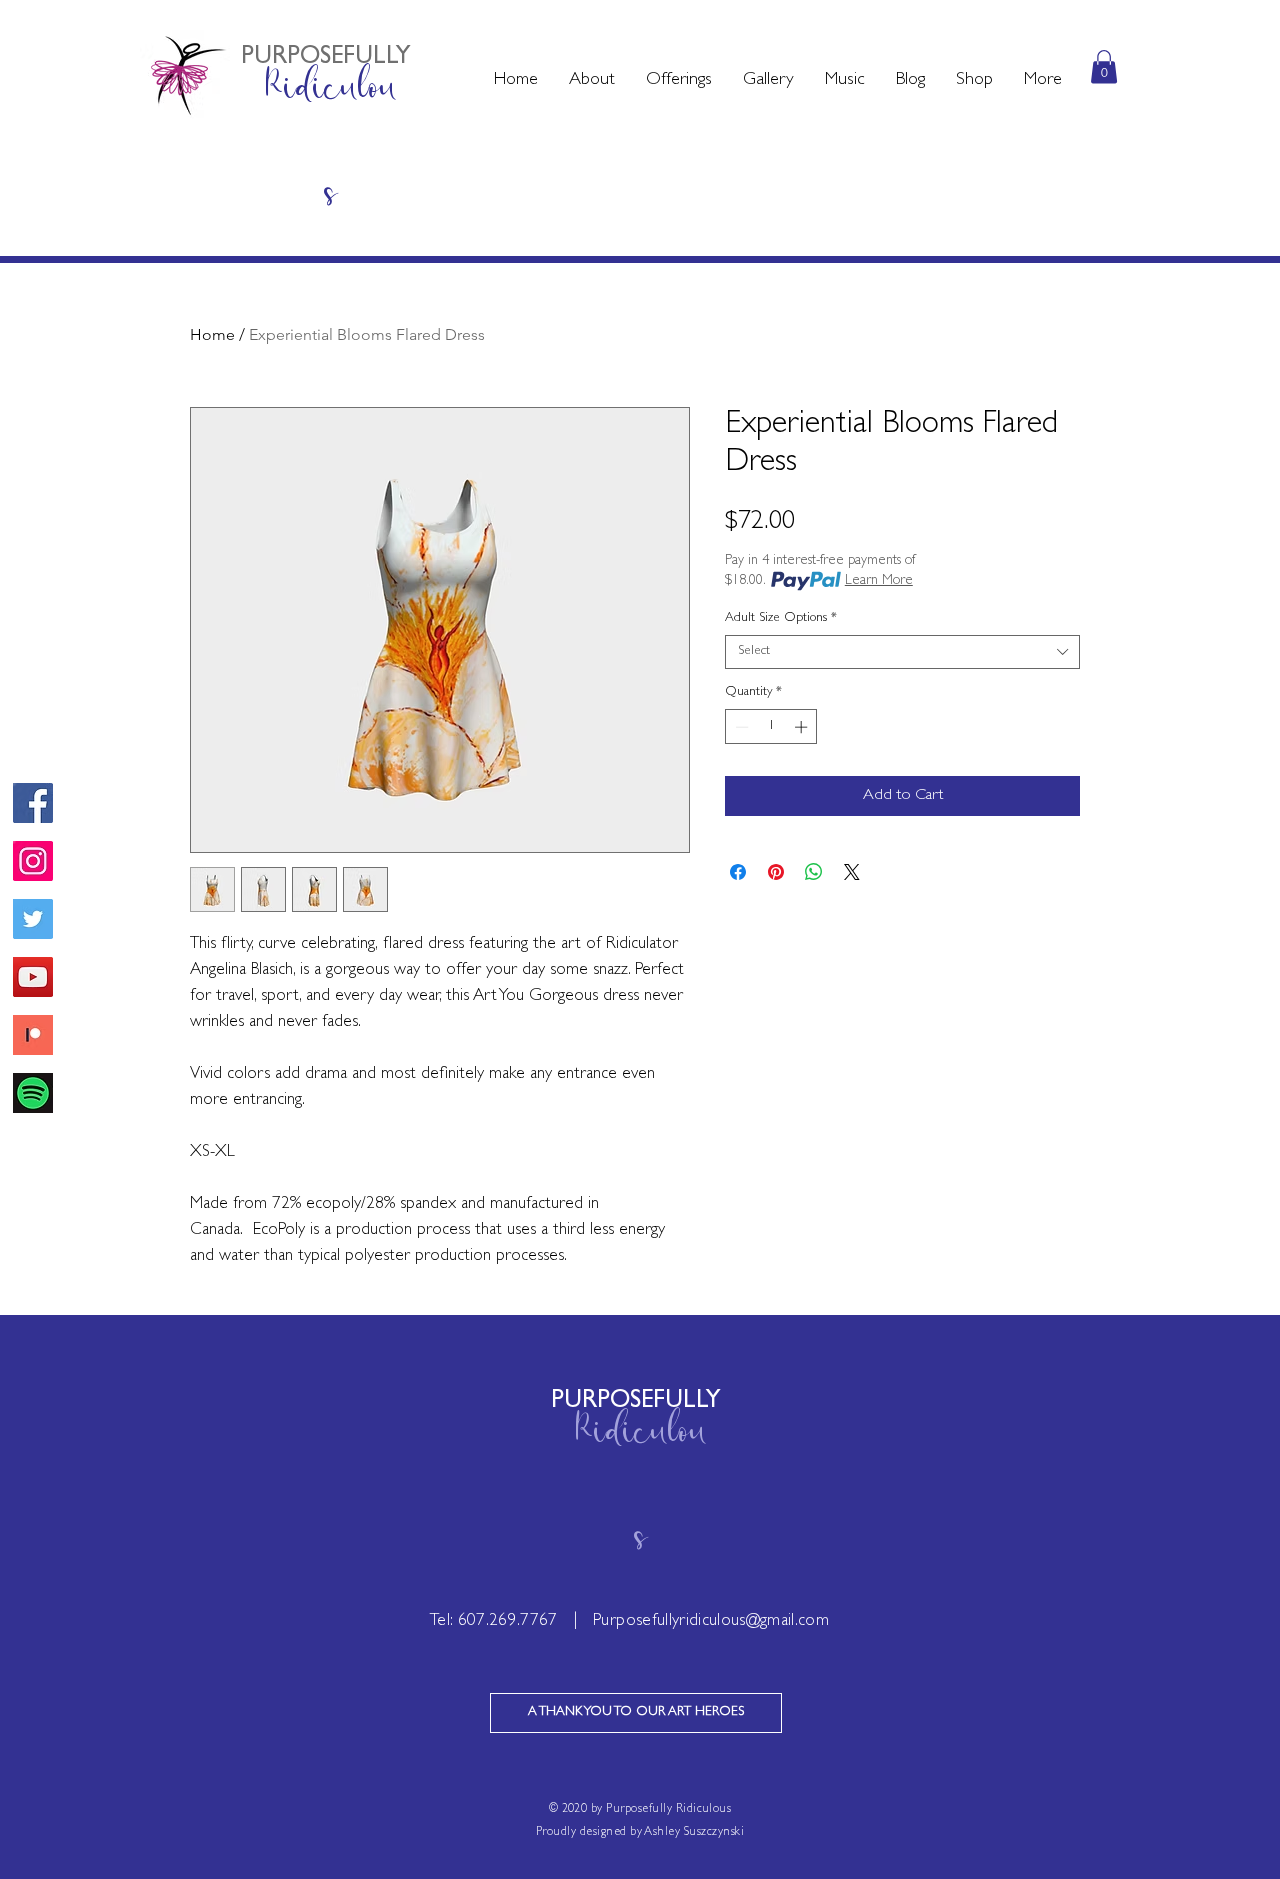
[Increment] (803, 727)
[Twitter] (33, 919)
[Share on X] (852, 872)
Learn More (879, 581)
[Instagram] (33, 861)
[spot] (33, 1093)
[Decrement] (740, 727)
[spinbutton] (771, 727)
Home (212, 334)
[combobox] (902, 652)
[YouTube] (33, 977)
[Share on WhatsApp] (814, 872)
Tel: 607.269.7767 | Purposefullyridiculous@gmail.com (629, 1621)
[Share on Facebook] (738, 872)
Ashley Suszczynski (694, 1833)
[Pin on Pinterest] (776, 872)
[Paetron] (33, 1035)
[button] (591, 81)
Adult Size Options (781, 618)
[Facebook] (33, 803)
